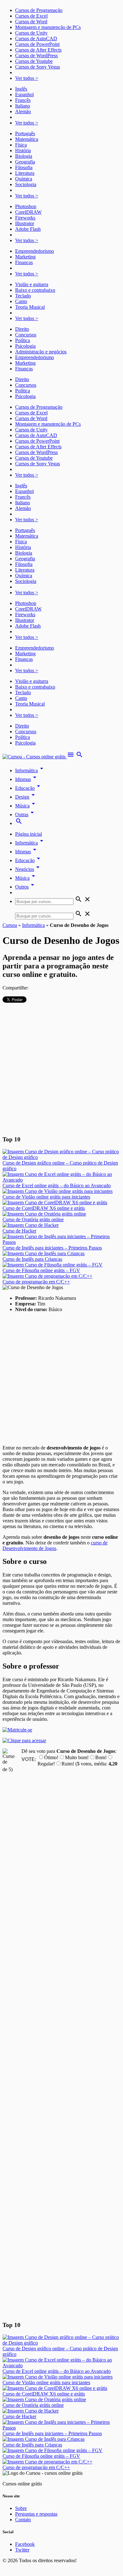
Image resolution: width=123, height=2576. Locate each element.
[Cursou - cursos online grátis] (35, 757)
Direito (22, 329)
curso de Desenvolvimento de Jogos (55, 1546)
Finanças (24, 262)
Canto (21, 301)
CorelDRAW (28, 212)
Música (26, 806)
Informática (30, 770)
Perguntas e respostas (36, 2514)
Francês (23, 100)
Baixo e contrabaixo (35, 290)
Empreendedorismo (35, 251)
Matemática (27, 139)
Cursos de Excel (31, 16)
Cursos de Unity (31, 33)
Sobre (21, 2508)
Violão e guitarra (32, 284)
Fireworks (25, 218)
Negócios (28, 869)
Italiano (23, 106)
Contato (23, 2520)
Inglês (21, 89)
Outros (26, 887)
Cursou (10, 925)
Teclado (23, 296)
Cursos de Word (31, 22)
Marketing (25, 257)
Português (25, 133)
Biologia (24, 156)
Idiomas (27, 779)
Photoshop (26, 206)
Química (24, 179)
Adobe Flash (28, 229)
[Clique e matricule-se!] (17, 1730)
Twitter (22, 2550)
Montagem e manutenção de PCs (48, 27)
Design (26, 797)
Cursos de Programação (39, 10)
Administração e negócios (41, 352)
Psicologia (25, 346)
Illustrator (25, 223)
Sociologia (26, 184)
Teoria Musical (30, 307)
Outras (26, 814)
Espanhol (24, 94)
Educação (29, 788)
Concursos (26, 335)
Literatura (25, 173)
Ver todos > (27, 78)
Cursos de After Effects (38, 50)
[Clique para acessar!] (24, 1740)
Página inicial (29, 834)
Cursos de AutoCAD (36, 39)
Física (21, 145)
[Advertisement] (61, 1068)
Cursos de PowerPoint (37, 44)
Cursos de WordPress (36, 55)
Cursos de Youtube (34, 61)
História (23, 150)
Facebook (25, 2544)
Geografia (25, 162)
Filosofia (24, 167)
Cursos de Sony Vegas (38, 67)
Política (23, 340)
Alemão (23, 111)
